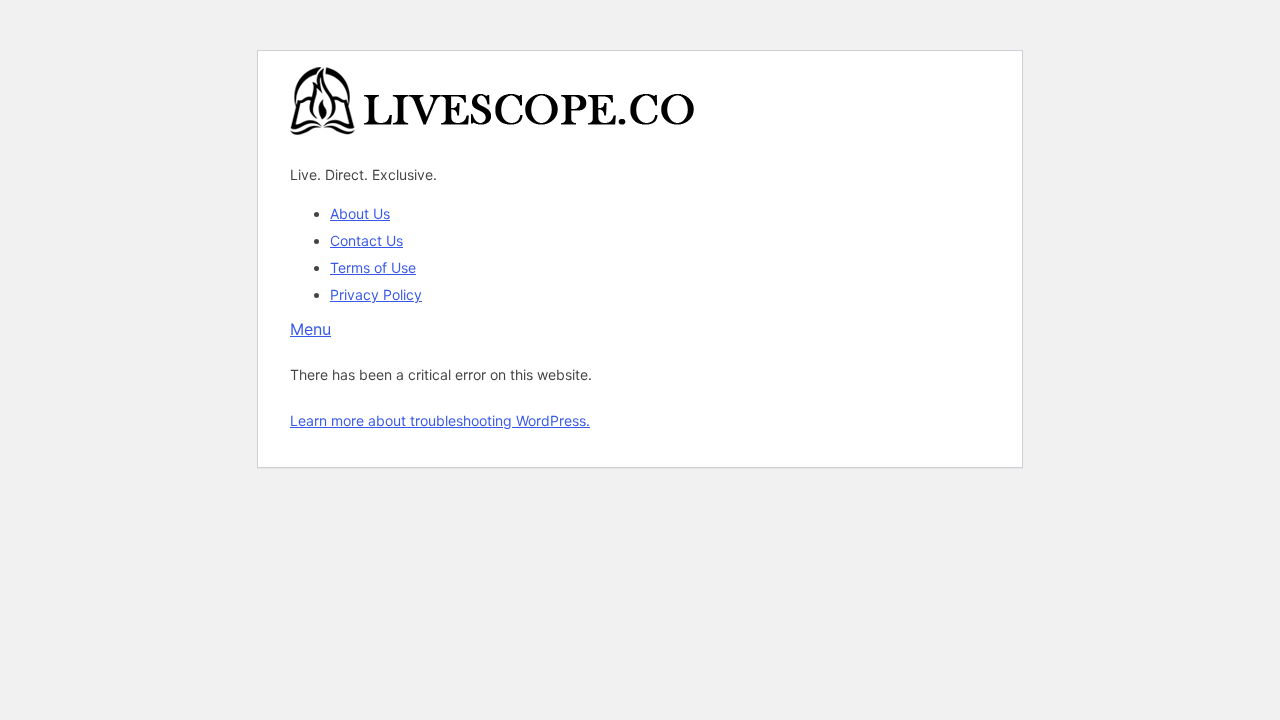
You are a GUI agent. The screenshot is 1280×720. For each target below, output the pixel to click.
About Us (360, 213)
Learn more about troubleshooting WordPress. (440, 420)
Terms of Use (373, 267)
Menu (310, 329)
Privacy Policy (376, 294)
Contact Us (366, 240)
